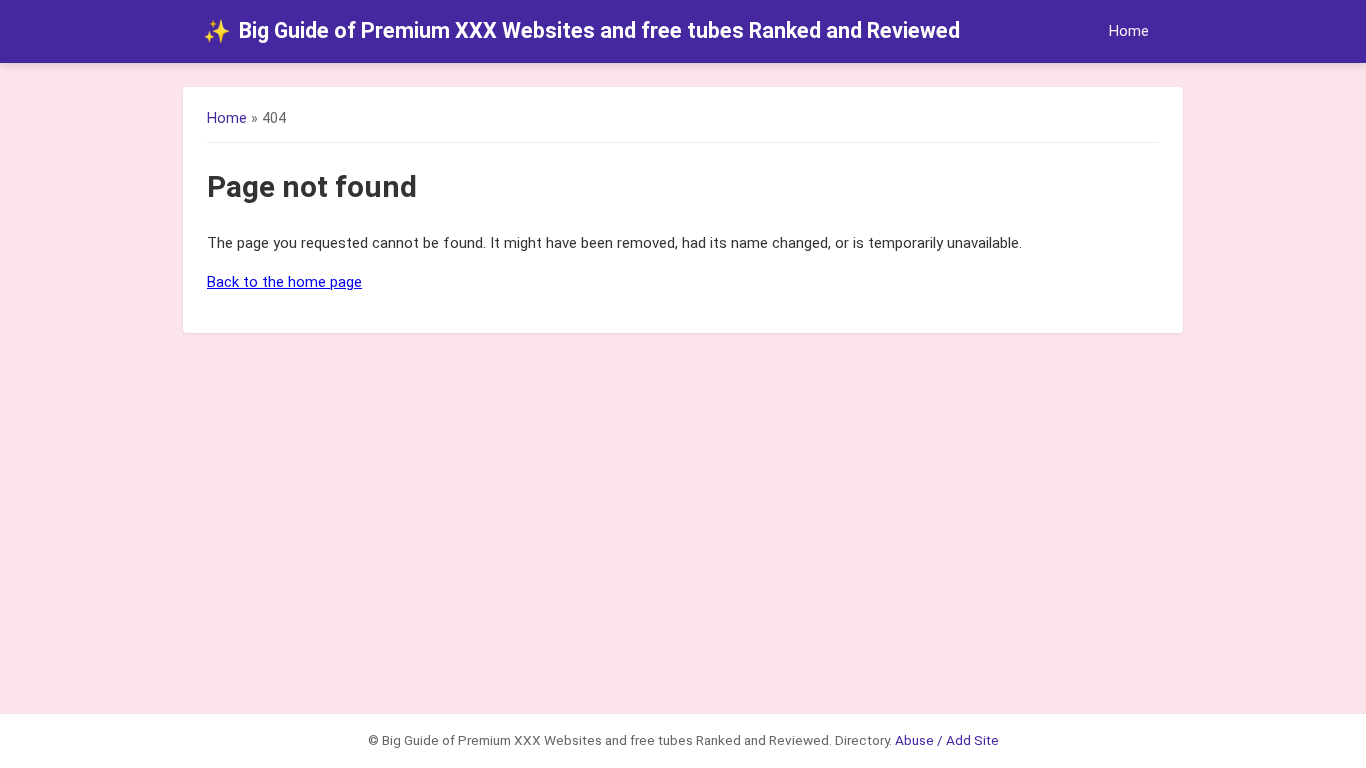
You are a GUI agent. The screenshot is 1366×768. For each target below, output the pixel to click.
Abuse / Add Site (947, 740)
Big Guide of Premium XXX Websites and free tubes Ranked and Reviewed (581, 31)
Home (1129, 31)
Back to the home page (284, 282)
